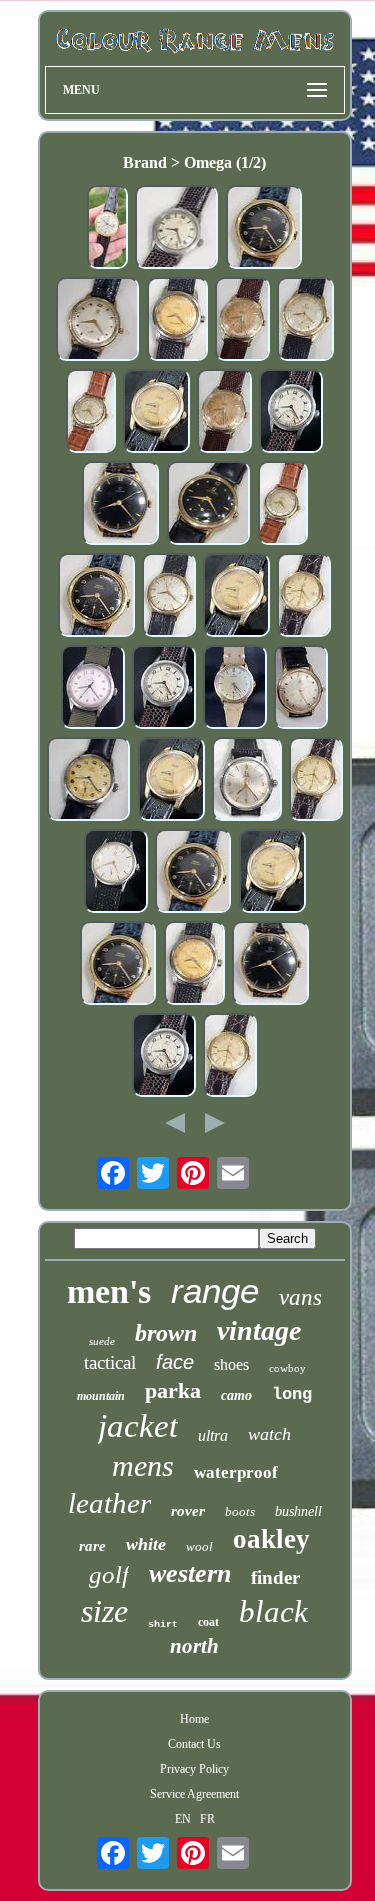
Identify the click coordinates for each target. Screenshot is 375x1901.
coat (208, 1622)
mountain (101, 1396)
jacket (138, 1426)
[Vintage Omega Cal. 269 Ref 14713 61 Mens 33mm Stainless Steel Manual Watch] (116, 873)
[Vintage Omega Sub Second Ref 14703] (235, 689)
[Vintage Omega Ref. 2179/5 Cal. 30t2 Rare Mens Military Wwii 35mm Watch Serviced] (93, 689)
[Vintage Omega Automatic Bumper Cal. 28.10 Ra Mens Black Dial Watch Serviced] (264, 229)
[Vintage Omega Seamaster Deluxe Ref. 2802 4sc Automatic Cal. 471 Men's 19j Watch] (247, 781)
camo (236, 1395)
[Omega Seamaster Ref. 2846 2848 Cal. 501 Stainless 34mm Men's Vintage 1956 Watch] (194, 965)
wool (199, 1546)
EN (183, 1819)
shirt (163, 1624)
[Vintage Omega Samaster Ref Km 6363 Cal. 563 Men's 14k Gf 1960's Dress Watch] (107, 229)
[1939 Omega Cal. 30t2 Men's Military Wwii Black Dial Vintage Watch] (121, 505)
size (104, 1611)
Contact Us (194, 1744)
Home (194, 1719)
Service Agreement (194, 1794)
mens (143, 1465)
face (175, 1362)
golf (109, 1574)
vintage (259, 1330)
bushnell (298, 1511)
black (273, 1611)
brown (166, 1333)
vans (300, 1297)
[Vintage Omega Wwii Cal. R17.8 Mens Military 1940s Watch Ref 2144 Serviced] (291, 413)
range (215, 1290)
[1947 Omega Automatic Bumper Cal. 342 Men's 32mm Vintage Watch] (98, 320)
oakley (271, 1539)
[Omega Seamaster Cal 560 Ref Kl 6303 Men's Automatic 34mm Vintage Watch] (304, 597)
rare (92, 1546)
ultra (213, 1435)
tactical (110, 1362)
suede (102, 1341)
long (292, 1394)
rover (188, 1511)
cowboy (287, 1368)
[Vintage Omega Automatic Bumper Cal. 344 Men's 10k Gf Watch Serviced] (305, 321)
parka (173, 1390)
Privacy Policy (194, 1769)
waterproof (236, 1472)
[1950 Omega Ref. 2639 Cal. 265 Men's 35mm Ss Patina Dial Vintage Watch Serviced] (89, 780)
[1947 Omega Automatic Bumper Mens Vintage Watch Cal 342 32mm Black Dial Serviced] (209, 504)
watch (269, 1434)
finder (275, 1577)
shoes (231, 1364)
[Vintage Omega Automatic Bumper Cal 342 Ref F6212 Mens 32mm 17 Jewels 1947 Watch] (301, 689)
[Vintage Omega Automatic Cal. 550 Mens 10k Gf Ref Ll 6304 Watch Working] (169, 597)
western (190, 1573)
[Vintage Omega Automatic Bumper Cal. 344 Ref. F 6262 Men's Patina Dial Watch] (242, 321)
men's (109, 1291)
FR (207, 1819)
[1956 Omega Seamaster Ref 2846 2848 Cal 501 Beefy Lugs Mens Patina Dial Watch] (177, 321)
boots (240, 1511)
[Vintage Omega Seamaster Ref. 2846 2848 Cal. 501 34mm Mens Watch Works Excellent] (156, 413)
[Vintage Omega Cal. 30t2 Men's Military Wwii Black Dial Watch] (271, 965)
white (146, 1544)
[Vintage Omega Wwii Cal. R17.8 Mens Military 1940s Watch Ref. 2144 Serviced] (164, 689)
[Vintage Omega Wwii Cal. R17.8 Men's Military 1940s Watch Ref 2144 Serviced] (177, 228)
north (194, 1646)
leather (109, 1503)
